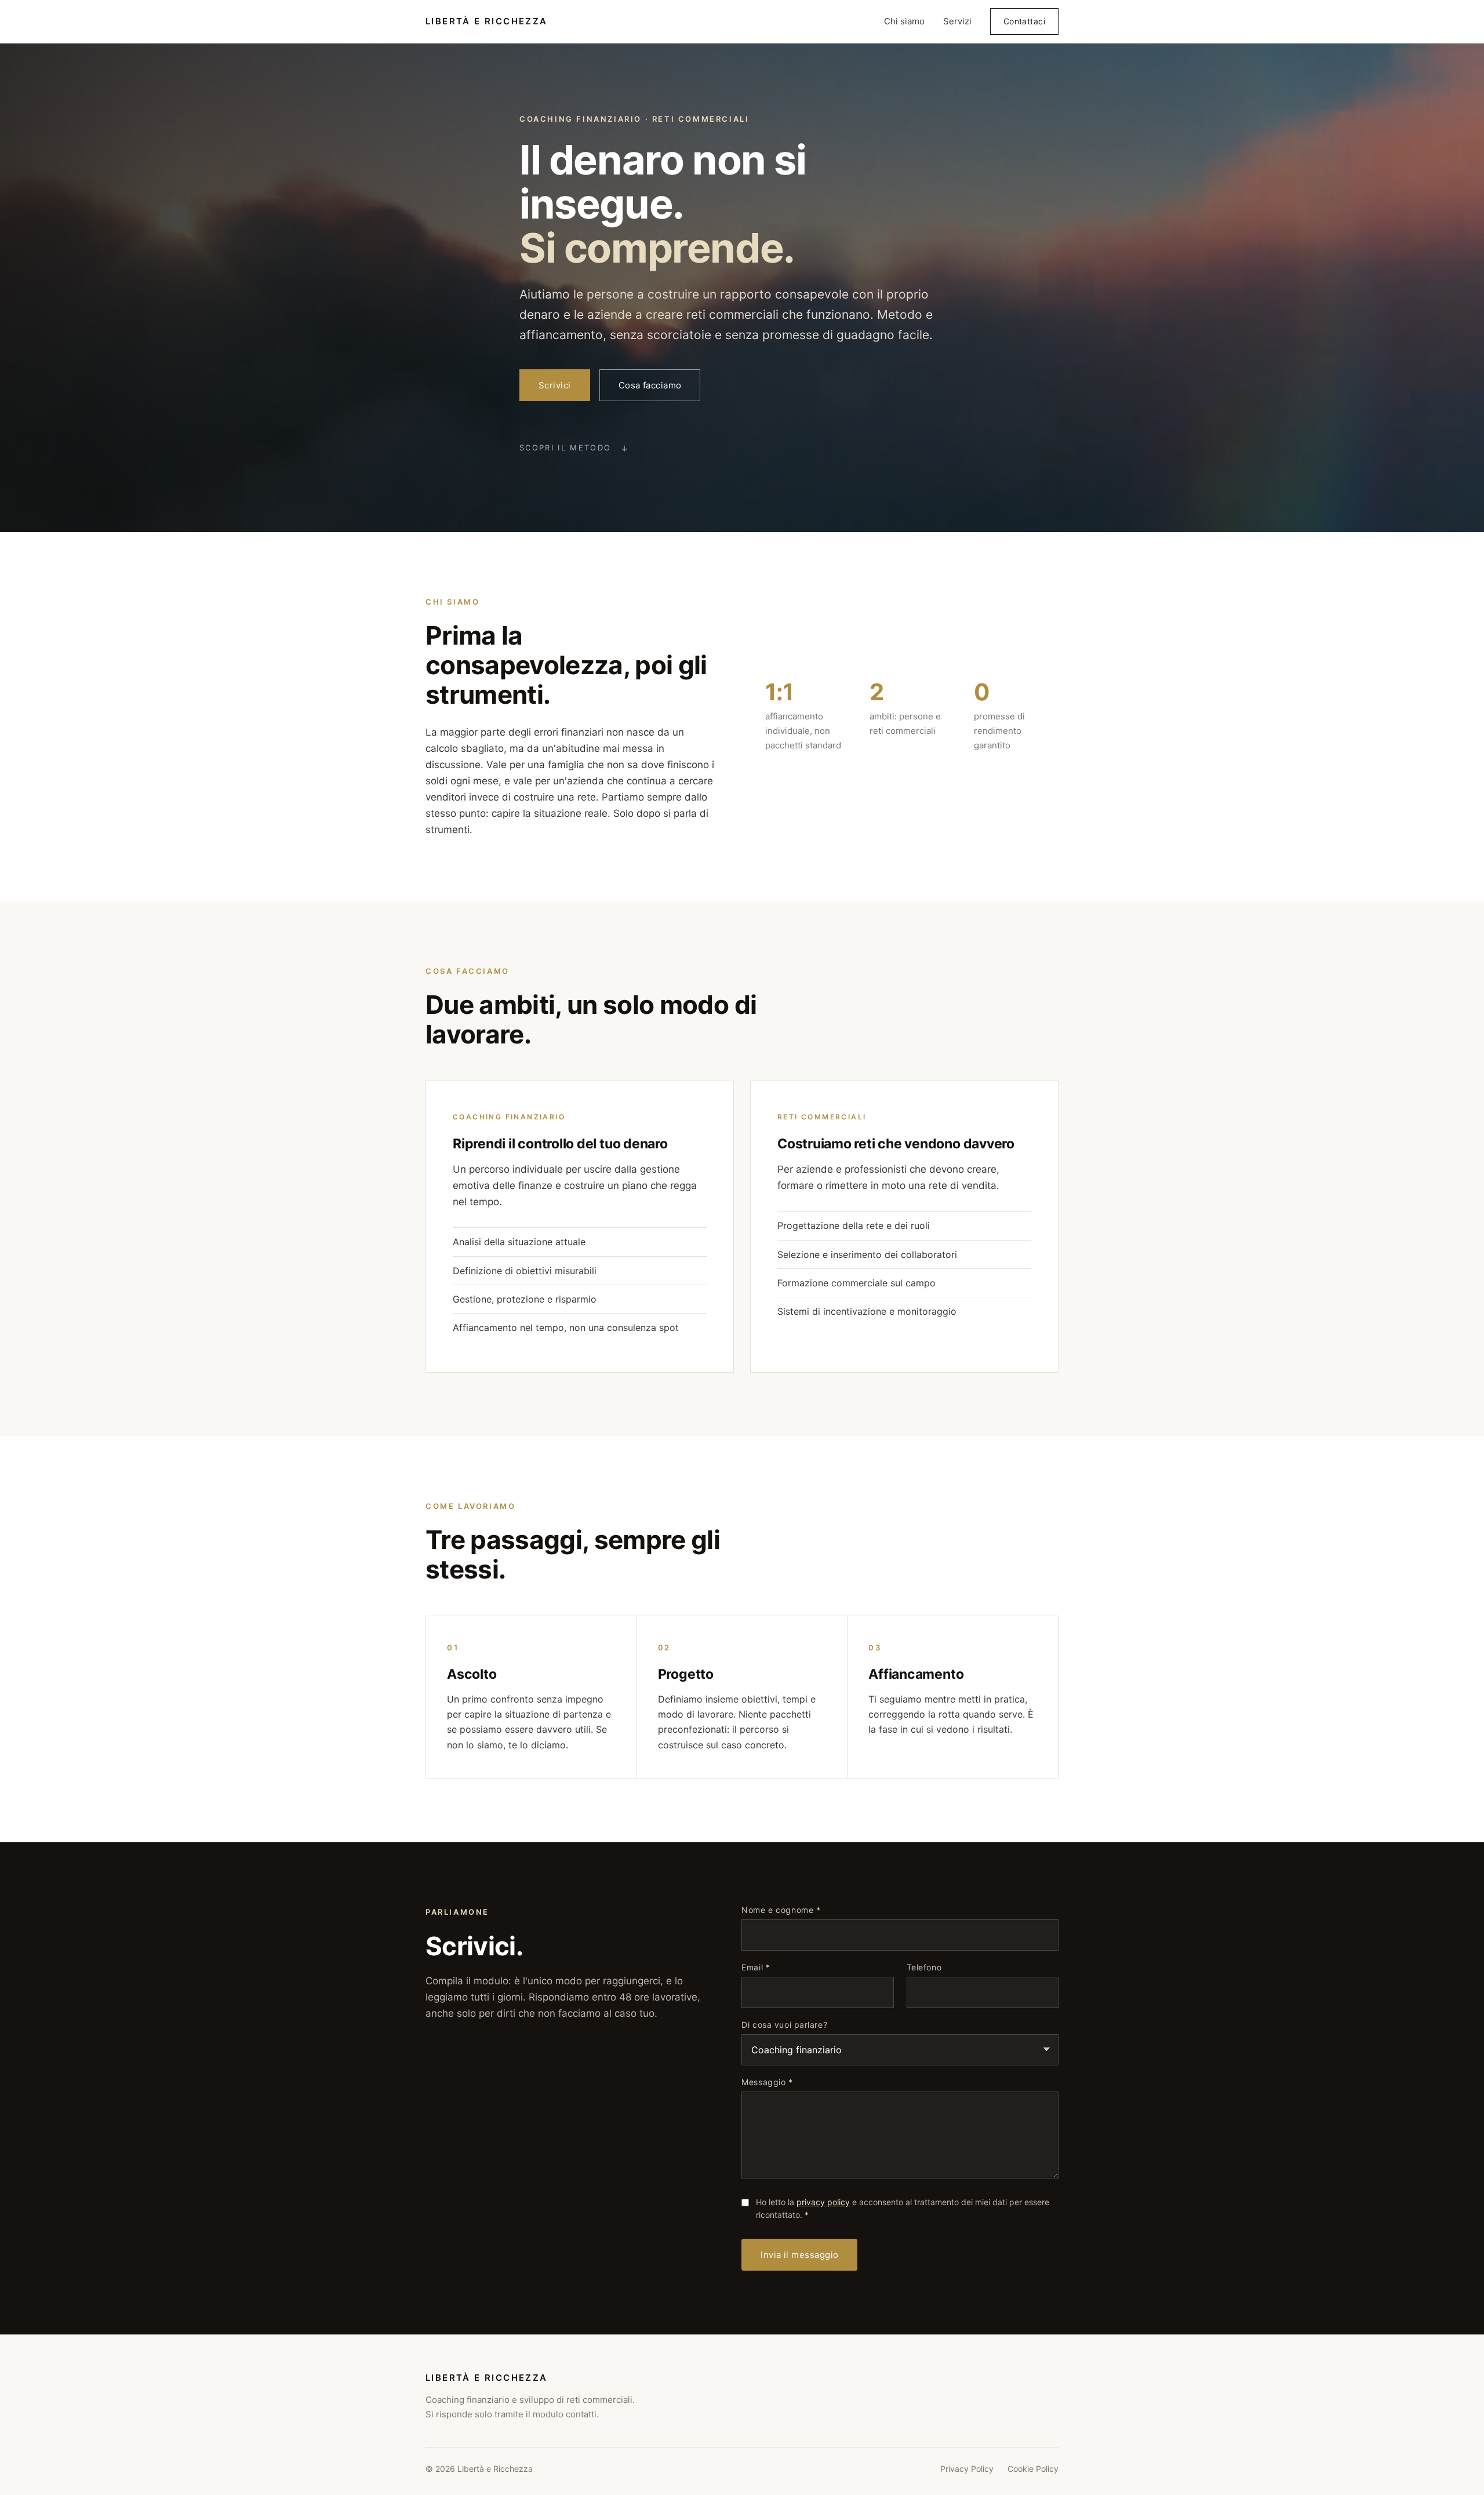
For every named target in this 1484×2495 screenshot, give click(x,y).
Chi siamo (904, 21)
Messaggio (767, 2082)
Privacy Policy (967, 2469)
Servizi (957, 21)
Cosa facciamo (650, 385)
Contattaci (1024, 21)
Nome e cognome (781, 1910)
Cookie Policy (1033, 2469)
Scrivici (555, 385)
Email (756, 1967)
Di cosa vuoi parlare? (784, 2025)
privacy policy (823, 2202)
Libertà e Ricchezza (487, 21)
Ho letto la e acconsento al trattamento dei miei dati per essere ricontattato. (903, 2208)
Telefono (924, 1967)
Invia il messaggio (799, 2255)
